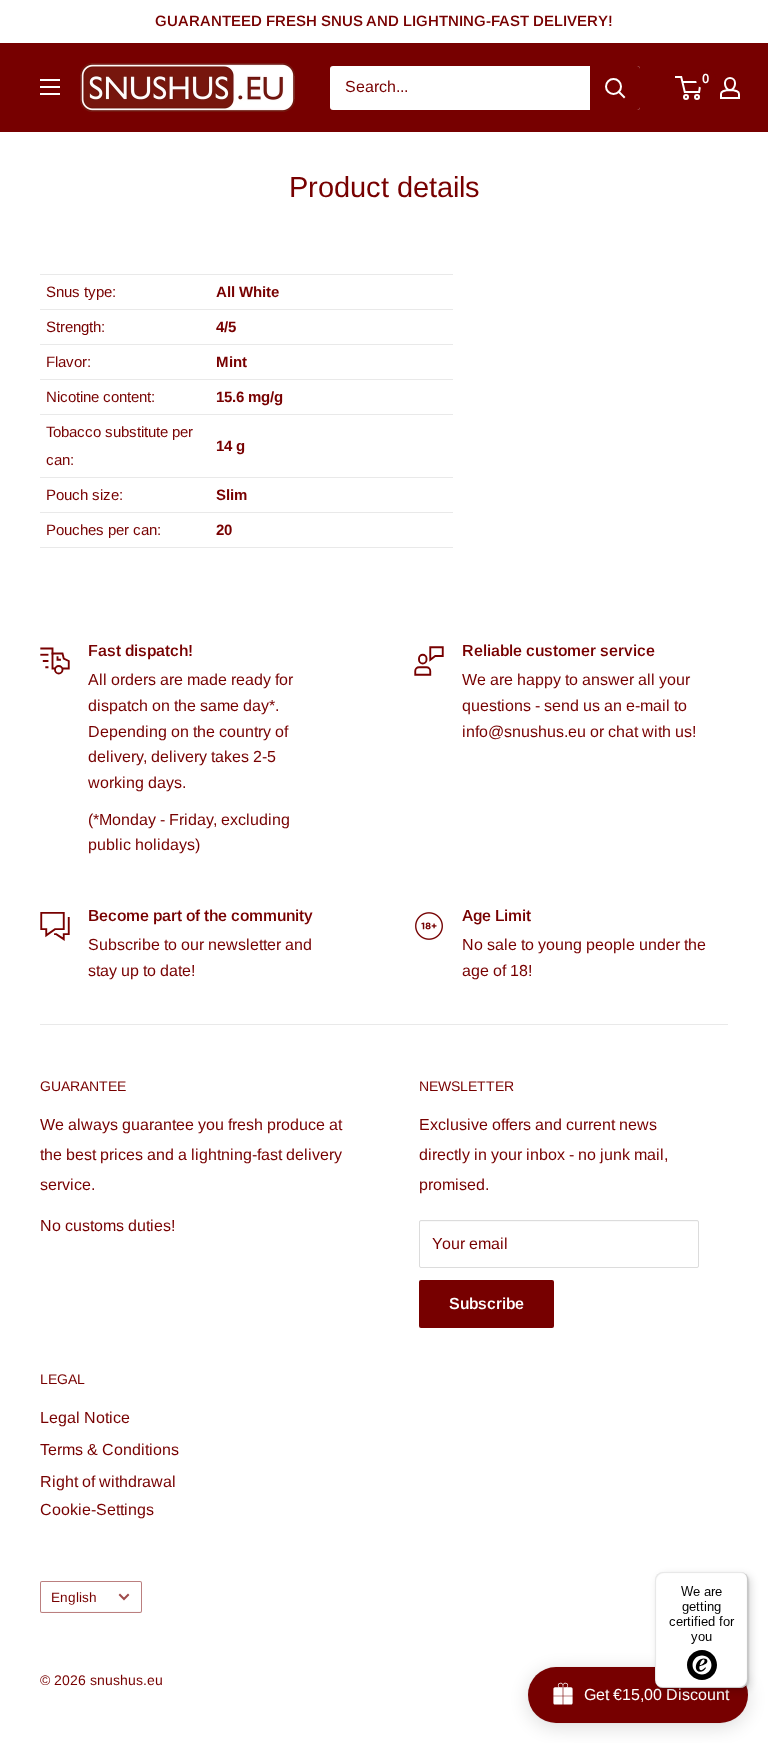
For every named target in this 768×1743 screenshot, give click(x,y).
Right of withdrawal (108, 1481)
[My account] (730, 88)
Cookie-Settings (97, 1509)
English (74, 1597)
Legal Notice (85, 1417)
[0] (689, 88)
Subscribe (486, 1303)
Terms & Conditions (109, 1449)
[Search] (615, 88)
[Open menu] (50, 87)
